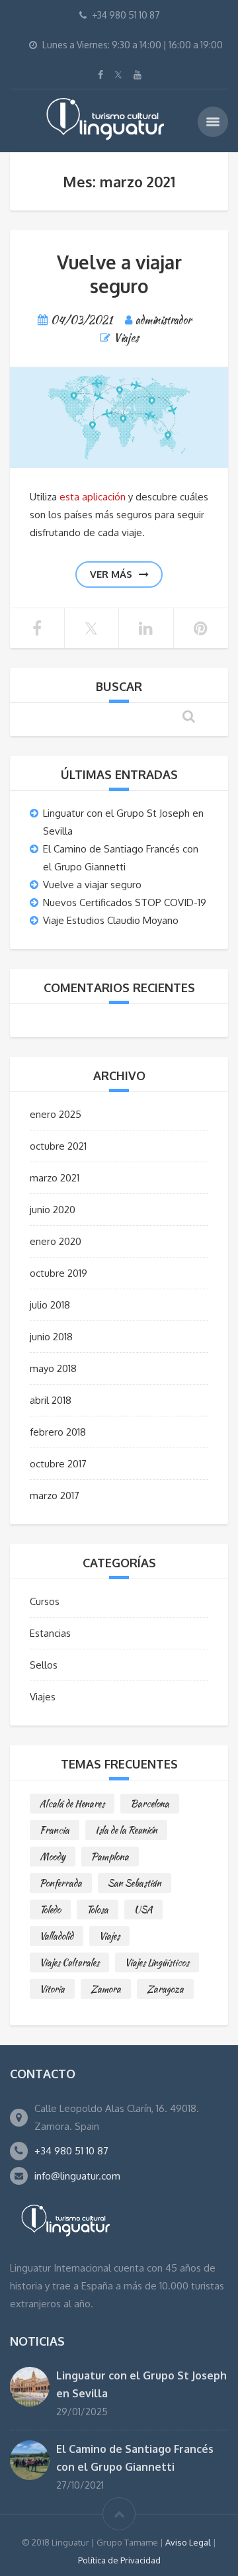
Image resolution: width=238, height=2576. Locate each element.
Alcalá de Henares (72, 1804)
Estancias (50, 1633)
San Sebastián (135, 1883)
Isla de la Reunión (126, 1830)
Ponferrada (61, 1883)
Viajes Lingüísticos (157, 1962)
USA (143, 1909)
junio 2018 (51, 1337)
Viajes (126, 338)
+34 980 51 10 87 (71, 2151)
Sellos (44, 1665)
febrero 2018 (58, 1432)
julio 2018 (50, 1305)
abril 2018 (51, 1400)
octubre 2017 (58, 1464)
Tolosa (98, 1909)
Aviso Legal (188, 2542)
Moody (53, 1857)
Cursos (45, 1601)
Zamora (106, 1989)
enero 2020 (56, 1241)
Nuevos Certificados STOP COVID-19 (125, 902)
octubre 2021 (58, 1146)
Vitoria (52, 1989)
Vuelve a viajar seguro (119, 274)
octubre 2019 (59, 1273)
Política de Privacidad (119, 2560)
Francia (55, 1830)
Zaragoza (165, 1989)
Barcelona (150, 1804)
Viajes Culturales (69, 1962)
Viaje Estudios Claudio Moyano (111, 920)
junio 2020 (53, 1210)
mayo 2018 (53, 1368)
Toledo (50, 1909)
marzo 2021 (55, 1178)
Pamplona (110, 1857)
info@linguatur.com (77, 2176)
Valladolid (57, 1936)
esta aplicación (93, 497)
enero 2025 (56, 1114)
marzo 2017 (55, 1495)
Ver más (111, 574)
